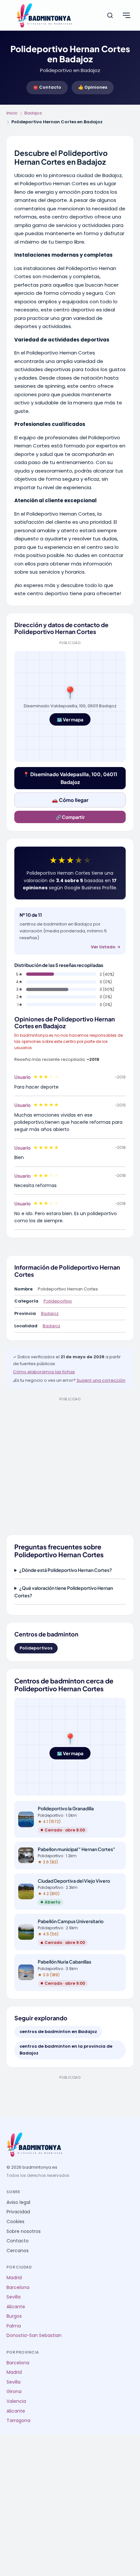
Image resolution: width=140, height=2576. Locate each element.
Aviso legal (18, 2202)
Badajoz (33, 113)
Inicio (12, 113)
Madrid (14, 2278)
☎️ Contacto (47, 87)
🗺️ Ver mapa (70, 719)
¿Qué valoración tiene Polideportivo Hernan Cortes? (64, 1591)
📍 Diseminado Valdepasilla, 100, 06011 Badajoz (70, 778)
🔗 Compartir (70, 817)
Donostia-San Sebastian (34, 2335)
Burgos (14, 2316)
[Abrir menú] (126, 15)
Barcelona (18, 2288)
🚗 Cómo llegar (70, 800)
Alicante (16, 2307)
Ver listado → (106, 947)
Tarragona (18, 2421)
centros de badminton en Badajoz (58, 2032)
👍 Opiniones (93, 87)
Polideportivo (58, 1301)
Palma (14, 2326)
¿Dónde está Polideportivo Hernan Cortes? (66, 1570)
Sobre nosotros (24, 2231)
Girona (14, 2392)
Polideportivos (36, 1648)
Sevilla (14, 2297)
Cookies (15, 2222)
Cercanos (18, 2251)
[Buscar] (110, 15)
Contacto (18, 2241)
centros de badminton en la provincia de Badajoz (66, 2050)
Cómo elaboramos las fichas (44, 1372)
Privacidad (18, 2212)
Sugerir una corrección (101, 1380)
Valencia (16, 2401)
